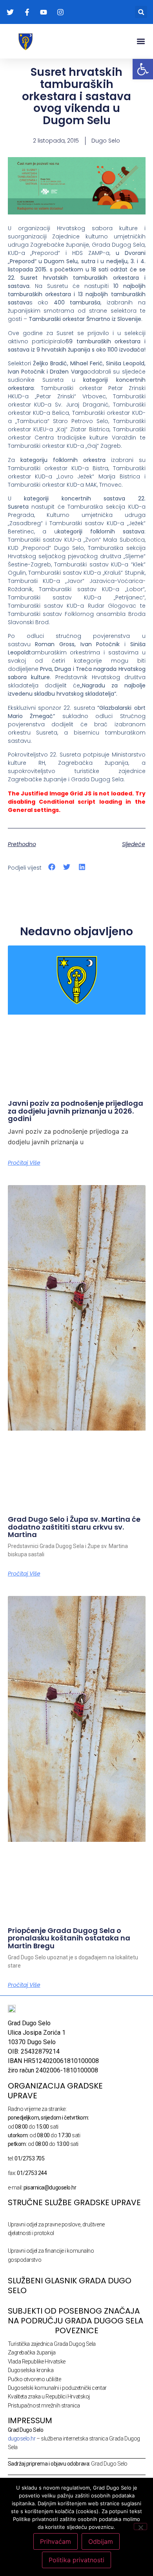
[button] (141, 12)
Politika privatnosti (76, 2560)
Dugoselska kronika (31, 2370)
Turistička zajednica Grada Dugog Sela (52, 2344)
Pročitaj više (24, 1163)
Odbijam (101, 2541)
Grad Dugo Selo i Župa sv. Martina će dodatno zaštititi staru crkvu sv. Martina (74, 1527)
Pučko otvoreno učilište (35, 2379)
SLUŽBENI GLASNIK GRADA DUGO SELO (70, 2286)
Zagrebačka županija (32, 2352)
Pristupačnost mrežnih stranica (44, 2406)
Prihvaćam (56, 2541)
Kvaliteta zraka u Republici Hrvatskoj (49, 2396)
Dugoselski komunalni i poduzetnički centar (57, 2388)
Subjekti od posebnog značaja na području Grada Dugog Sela (76, 2316)
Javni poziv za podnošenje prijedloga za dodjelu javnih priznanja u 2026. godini (76, 1111)
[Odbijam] (140, 2527)
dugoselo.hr (22, 2439)
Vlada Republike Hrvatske (37, 2362)
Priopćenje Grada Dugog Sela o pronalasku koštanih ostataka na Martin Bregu (69, 1938)
